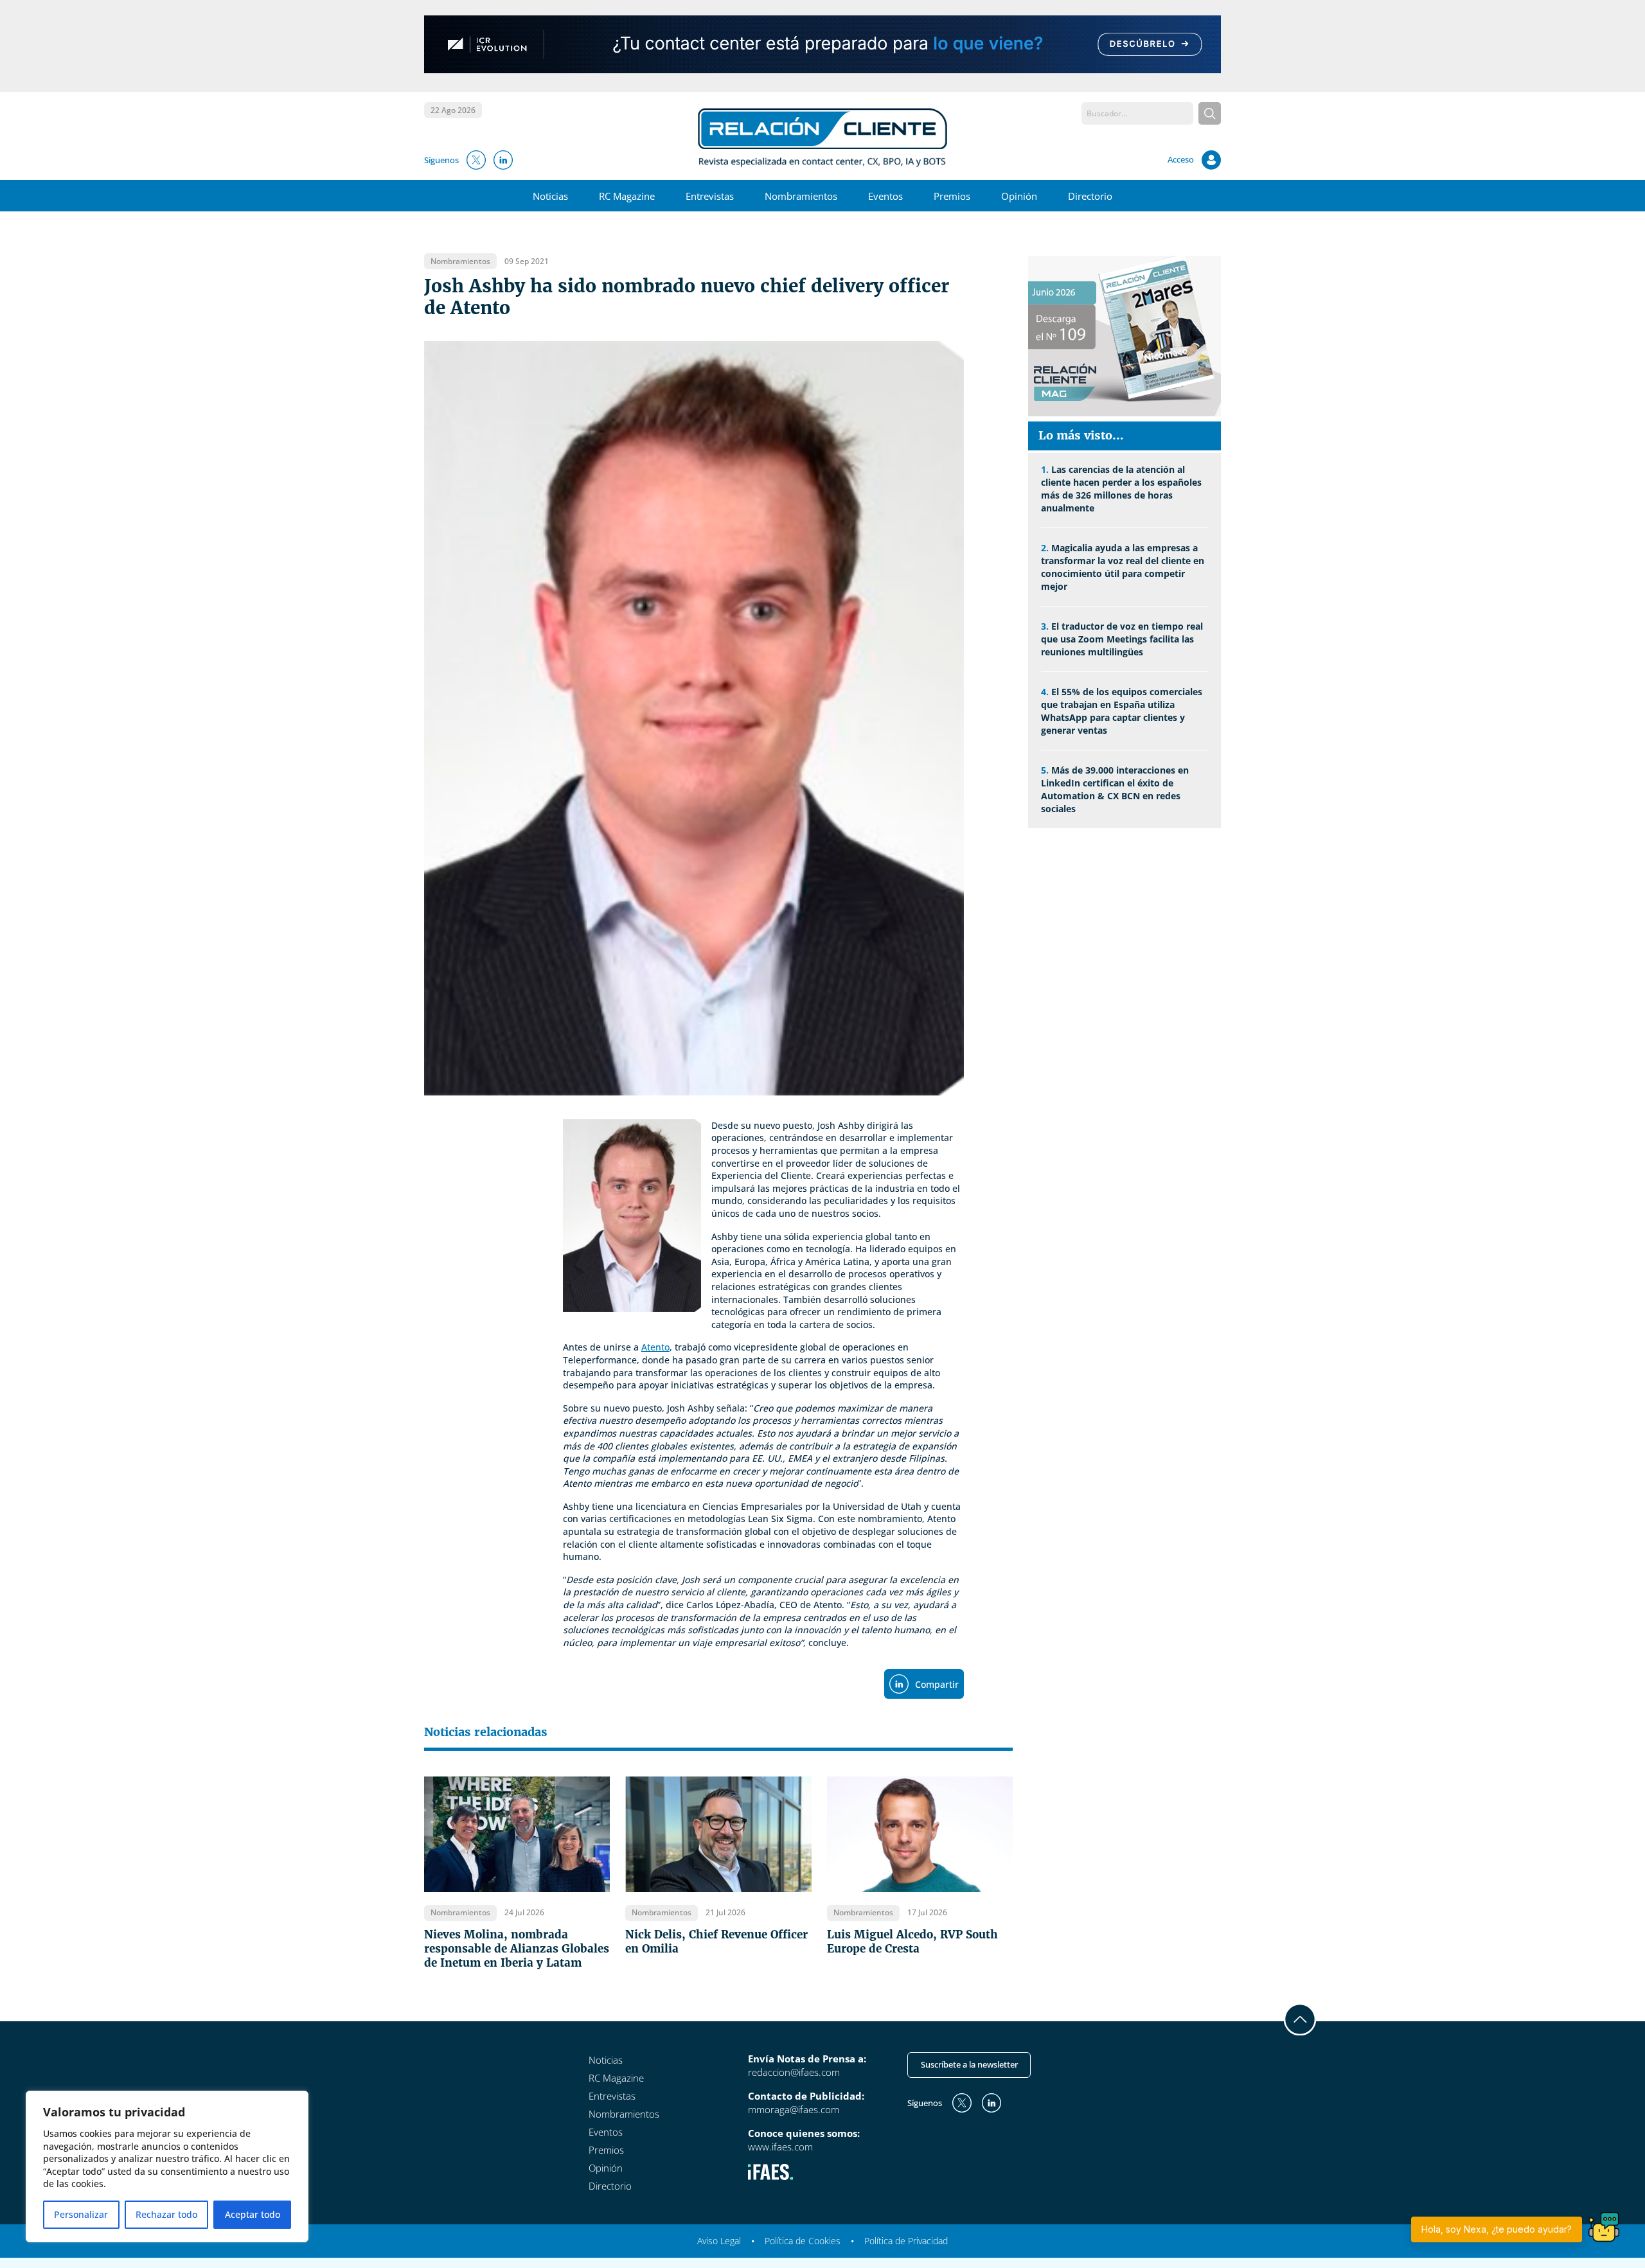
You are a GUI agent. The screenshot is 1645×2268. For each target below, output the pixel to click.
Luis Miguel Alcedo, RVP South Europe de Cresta (912, 1942)
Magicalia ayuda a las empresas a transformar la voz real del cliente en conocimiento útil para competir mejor (1123, 567)
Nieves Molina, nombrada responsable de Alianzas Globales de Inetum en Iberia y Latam (517, 1949)
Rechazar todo (166, 2214)
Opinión (1019, 196)
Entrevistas (710, 196)
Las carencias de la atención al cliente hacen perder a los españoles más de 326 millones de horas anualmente (1121, 489)
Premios (952, 196)
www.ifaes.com (780, 2147)
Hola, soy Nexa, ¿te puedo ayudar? (1497, 2229)
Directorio (1090, 196)
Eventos (885, 196)
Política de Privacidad (906, 2241)
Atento (655, 1347)
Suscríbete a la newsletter (969, 2064)
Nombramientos (801, 196)
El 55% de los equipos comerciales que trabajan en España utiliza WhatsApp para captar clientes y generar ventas (1122, 711)
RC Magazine (627, 196)
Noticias (550, 196)
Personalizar (81, 2214)
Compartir (937, 1684)
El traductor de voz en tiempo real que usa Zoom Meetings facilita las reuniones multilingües (1122, 639)
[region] (167, 2166)
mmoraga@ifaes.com (794, 2109)
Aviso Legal (719, 2241)
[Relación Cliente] (823, 136)
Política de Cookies (803, 2241)
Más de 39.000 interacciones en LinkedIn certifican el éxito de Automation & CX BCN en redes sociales (1115, 789)
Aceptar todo (253, 2214)
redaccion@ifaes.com (794, 2072)
